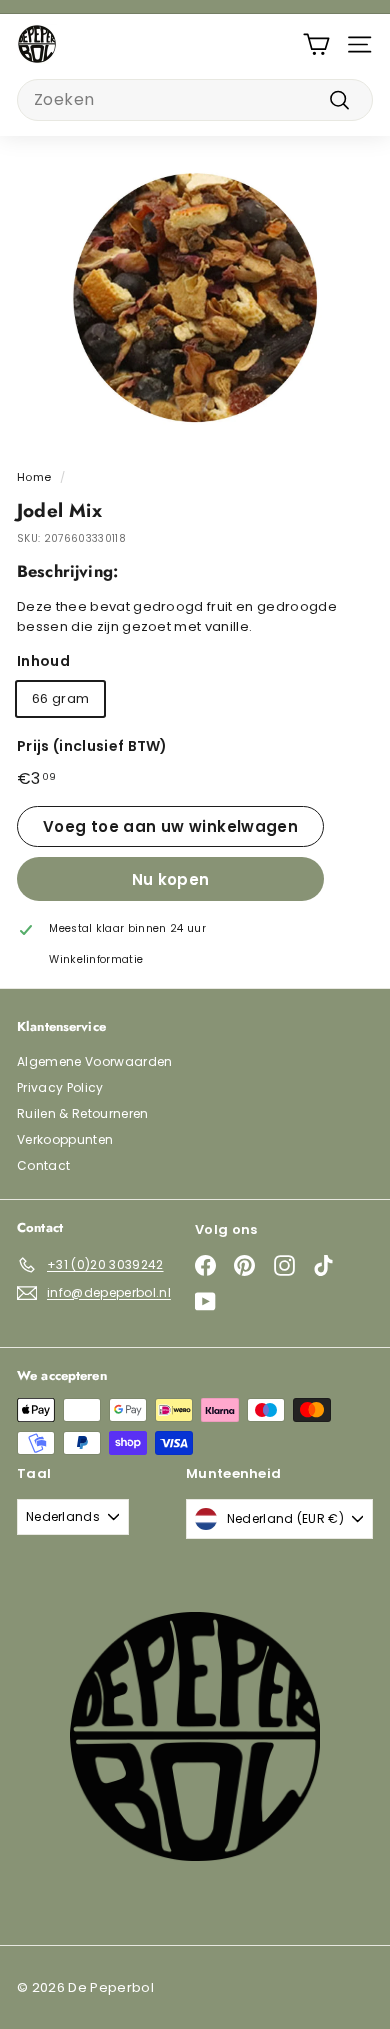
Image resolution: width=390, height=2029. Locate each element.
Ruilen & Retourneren (83, 1113)
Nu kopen (171, 879)
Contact (43, 1165)
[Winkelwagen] (316, 44)
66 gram (60, 698)
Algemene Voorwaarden (95, 1061)
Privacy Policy (60, 1087)
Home (34, 477)
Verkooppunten (65, 1139)
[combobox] (195, 100)
